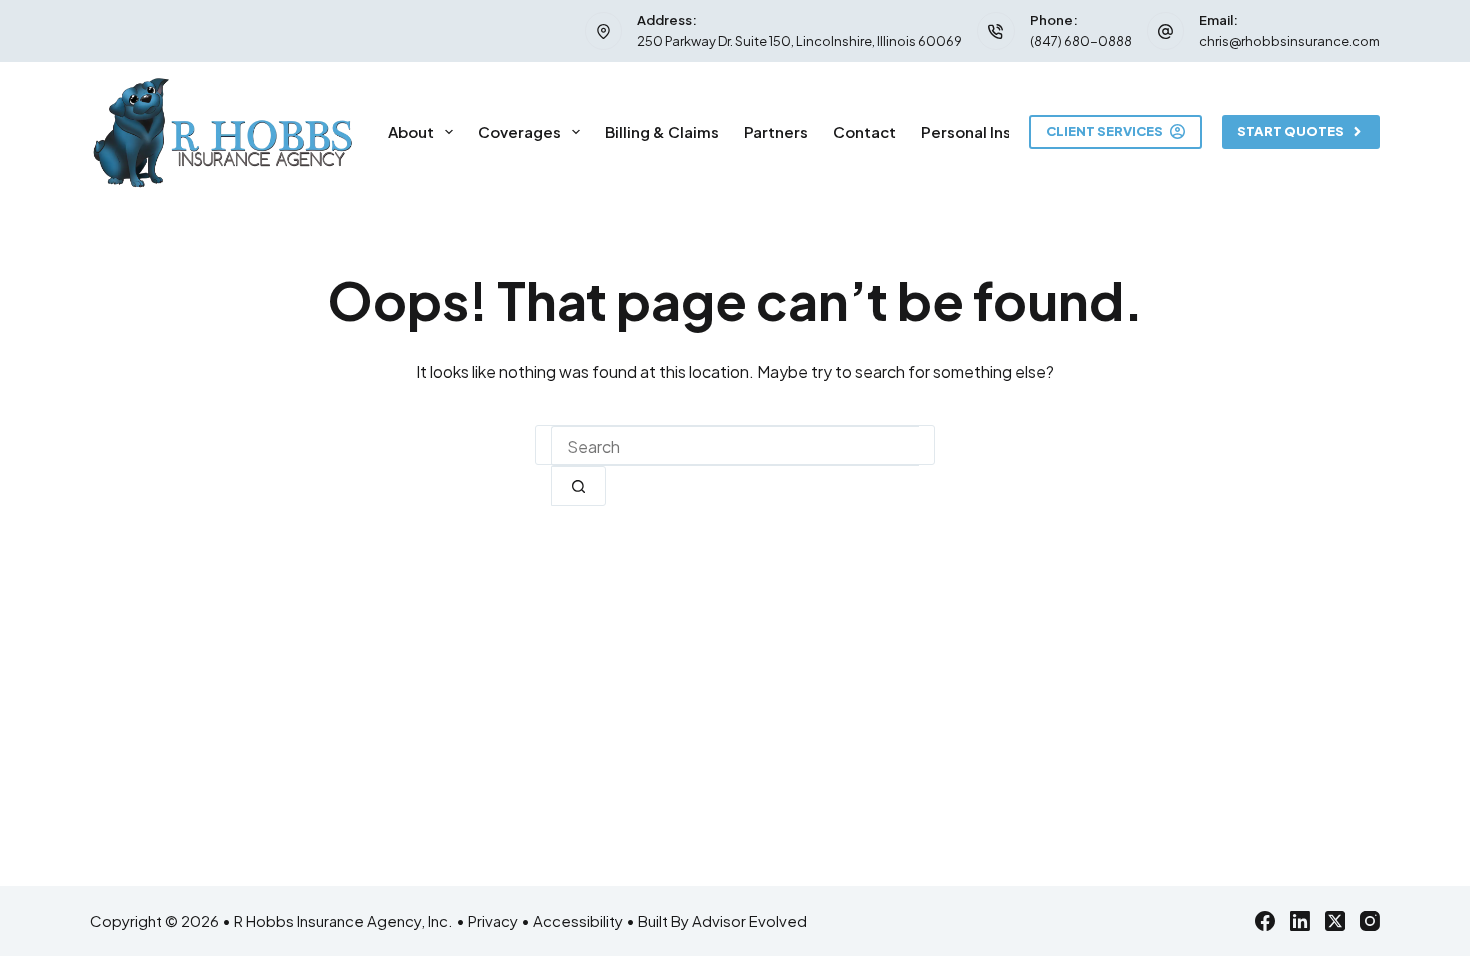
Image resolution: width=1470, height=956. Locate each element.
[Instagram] (1370, 921)
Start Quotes (1290, 131)
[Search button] (578, 486)
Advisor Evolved (749, 920)
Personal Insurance (992, 131)
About (411, 131)
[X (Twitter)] (1335, 921)
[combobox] (735, 446)
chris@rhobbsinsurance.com (1289, 41)
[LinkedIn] (1300, 921)
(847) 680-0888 (1081, 41)
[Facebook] (1265, 921)
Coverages (519, 131)
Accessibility (578, 920)
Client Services (1104, 131)
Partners (776, 131)
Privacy (493, 920)
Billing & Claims (662, 131)
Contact (864, 131)
